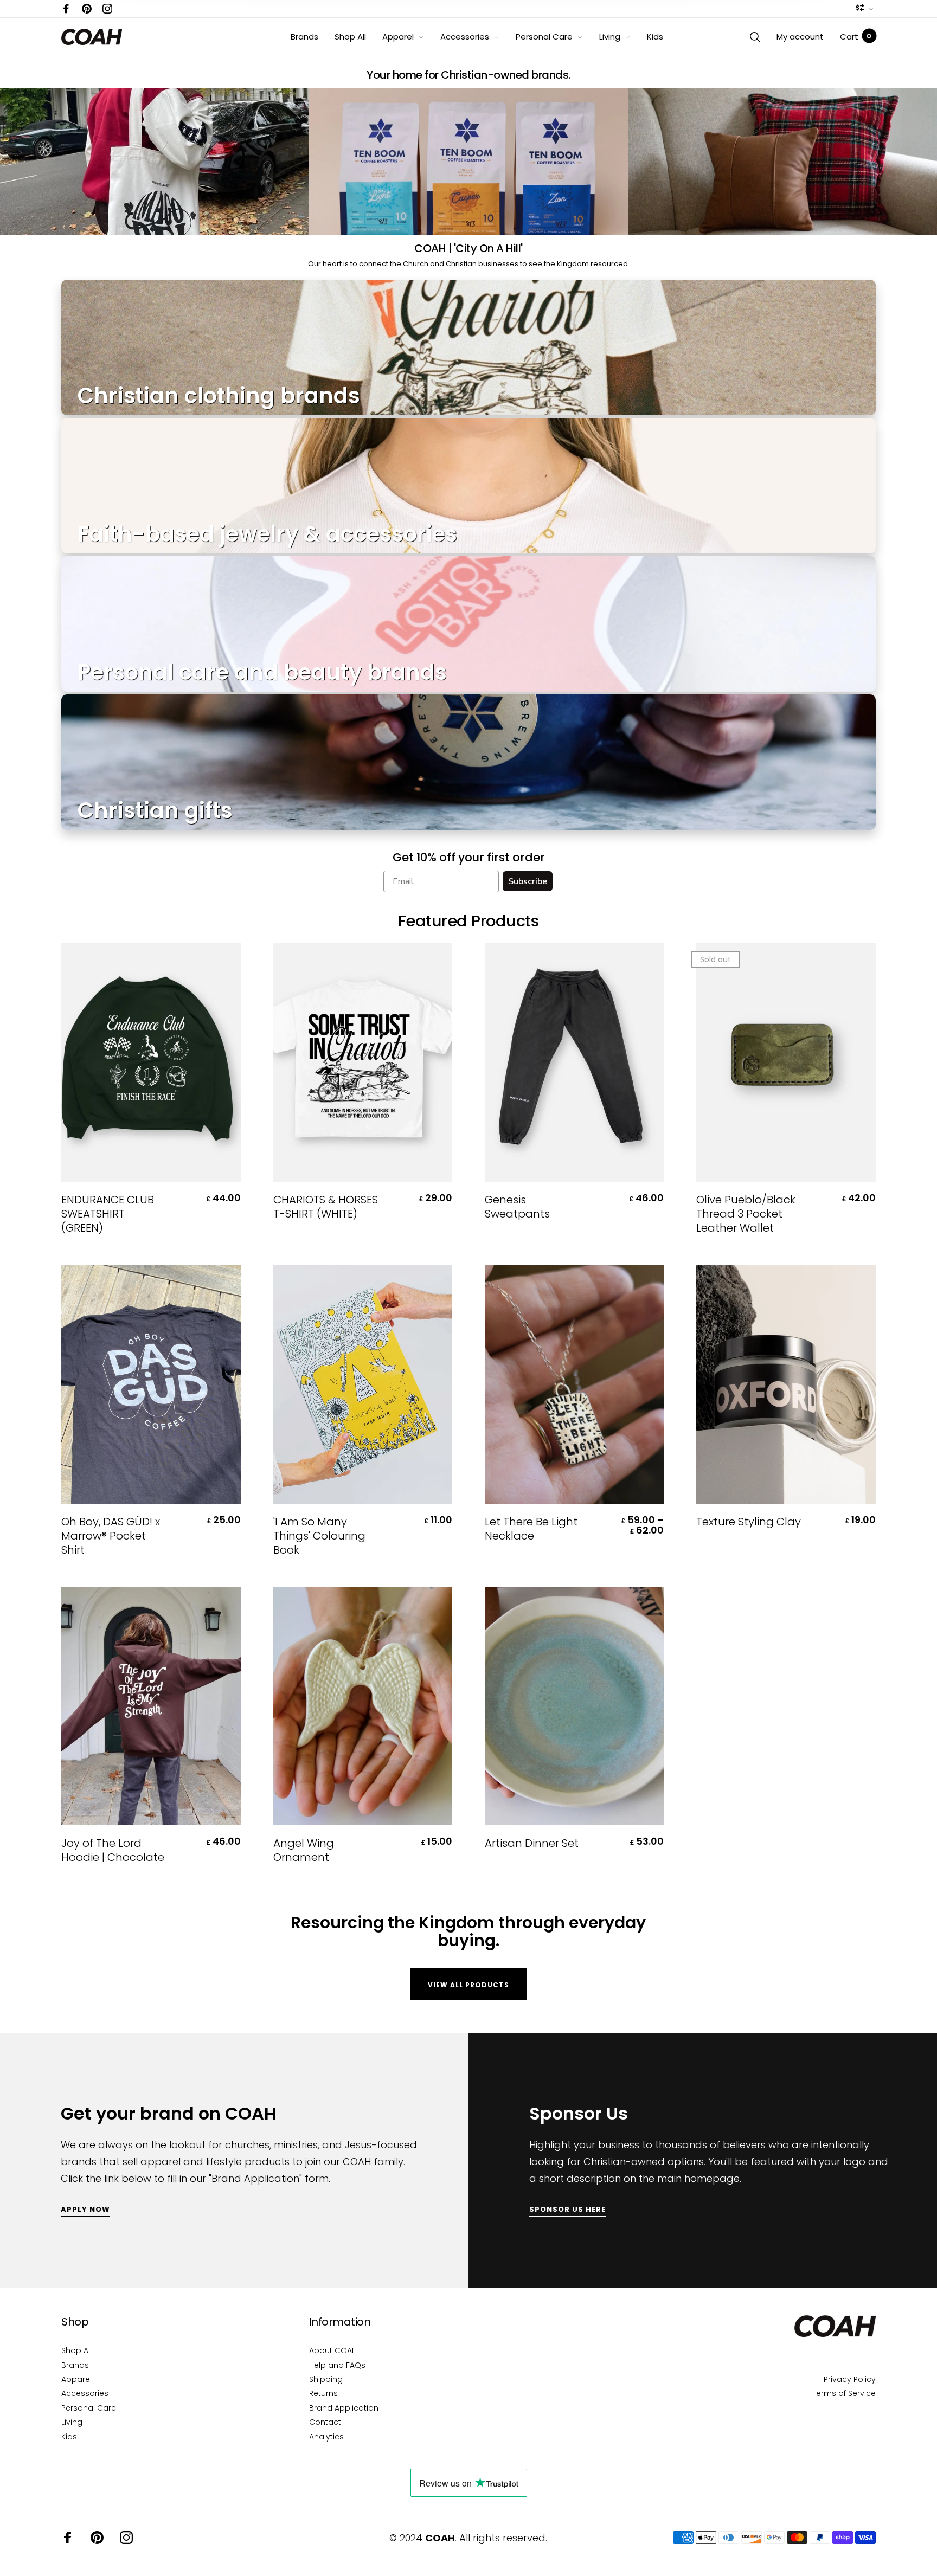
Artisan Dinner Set (532, 1843)
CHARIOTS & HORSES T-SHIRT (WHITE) (326, 1207)
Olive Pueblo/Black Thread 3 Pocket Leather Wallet (746, 1214)
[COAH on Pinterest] (87, 9)
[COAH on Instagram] (107, 9)
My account (800, 37)
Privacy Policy (850, 2379)
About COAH (333, 2350)
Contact (325, 2422)
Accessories (465, 37)
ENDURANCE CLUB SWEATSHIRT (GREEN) (108, 1214)
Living (610, 37)
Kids (655, 37)
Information (340, 2322)
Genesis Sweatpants (517, 1207)
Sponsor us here (567, 2210)
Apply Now (85, 2210)
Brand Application (344, 2408)
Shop (75, 2322)
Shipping (326, 2379)
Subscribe (528, 881)
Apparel (398, 37)
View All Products (468, 1985)
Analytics (326, 2437)
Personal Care (544, 37)
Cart (856, 37)
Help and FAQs (337, 2365)
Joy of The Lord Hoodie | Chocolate (113, 1850)
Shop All (350, 37)
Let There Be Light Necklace (531, 1529)
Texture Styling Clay (749, 1522)
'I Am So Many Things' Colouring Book (319, 1536)
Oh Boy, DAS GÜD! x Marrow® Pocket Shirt (111, 1536)
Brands (304, 37)
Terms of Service (844, 2393)
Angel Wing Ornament (304, 1850)
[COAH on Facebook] (66, 9)
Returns (323, 2393)
